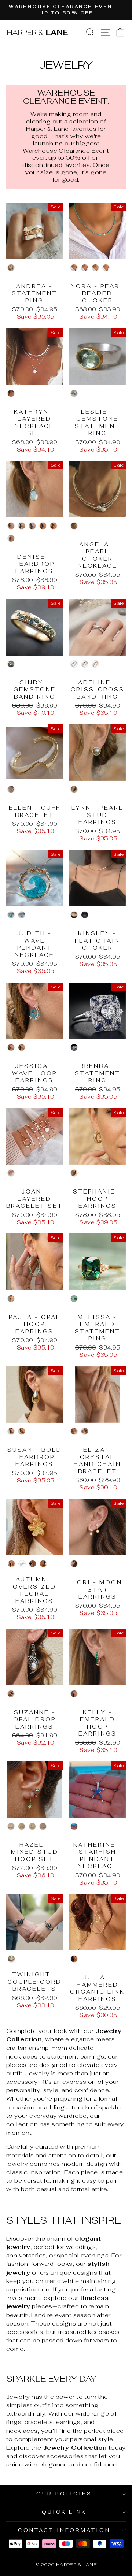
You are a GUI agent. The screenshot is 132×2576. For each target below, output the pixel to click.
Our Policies (64, 2494)
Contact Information (64, 2530)
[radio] (11, 268)
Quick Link (64, 2512)
